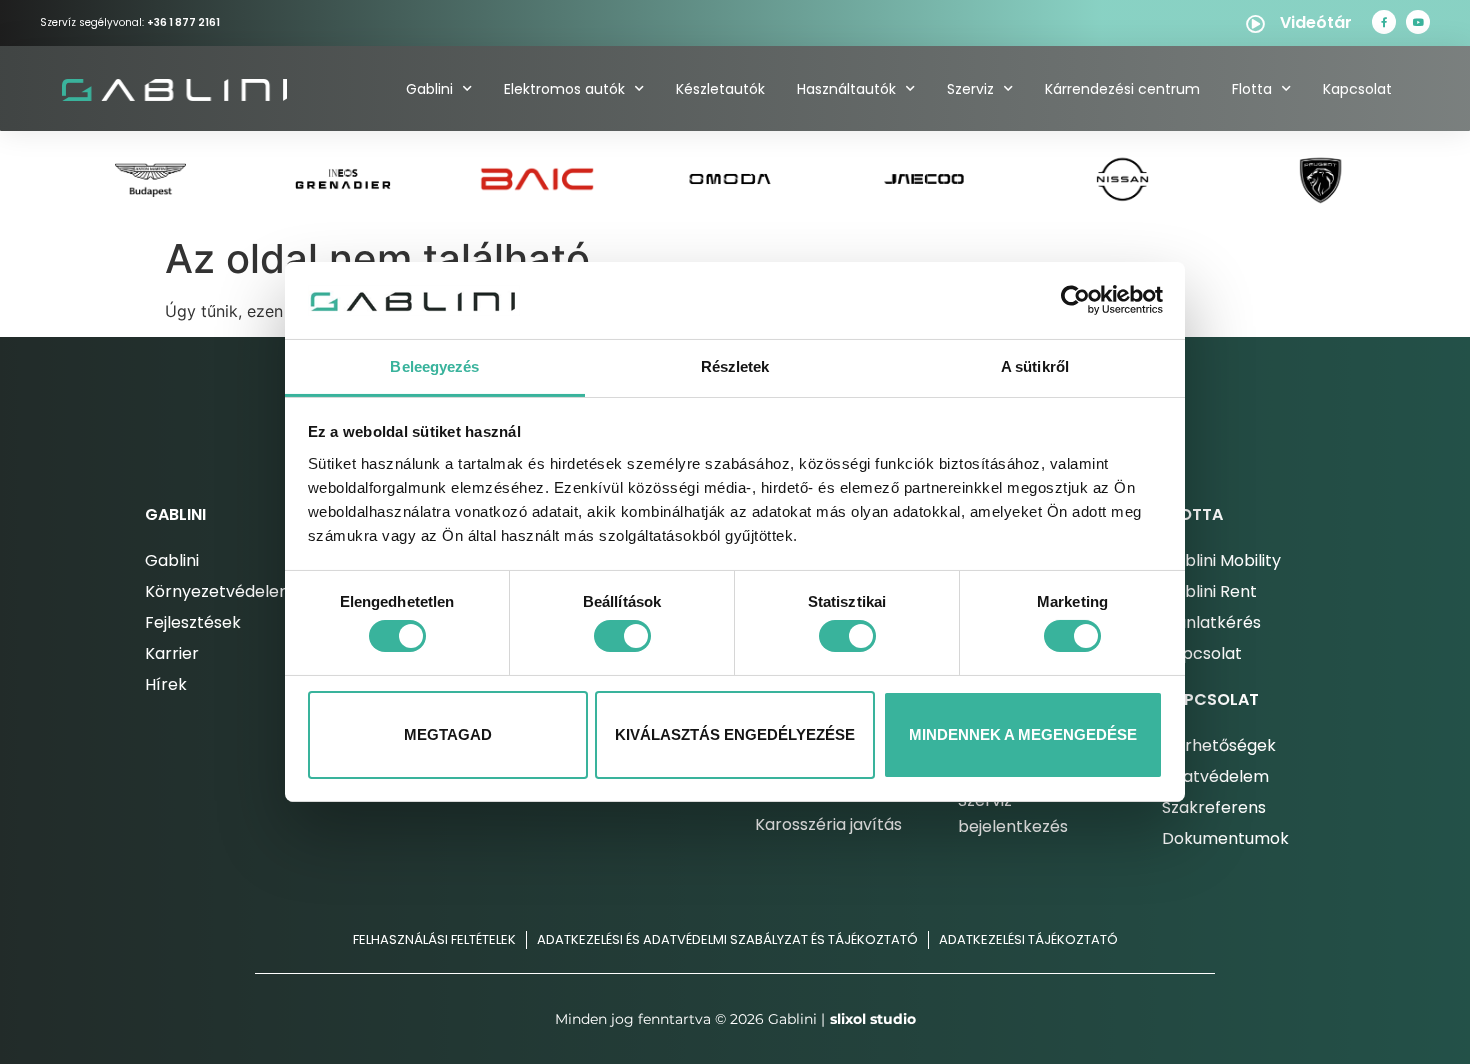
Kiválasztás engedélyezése (735, 734)
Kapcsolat (1357, 89)
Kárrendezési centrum (1122, 89)
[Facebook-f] (1384, 22)
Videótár (1316, 22)
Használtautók (846, 89)
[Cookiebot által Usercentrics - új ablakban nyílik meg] (1075, 300)
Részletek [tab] (735, 366)
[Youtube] (1418, 22)
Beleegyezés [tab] (434, 366)
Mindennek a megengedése (1023, 734)
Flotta (1252, 89)
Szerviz (970, 89)
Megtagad (448, 734)
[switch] (622, 636)
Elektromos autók (564, 89)
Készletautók (720, 89)
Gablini (429, 89)
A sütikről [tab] (1035, 366)
